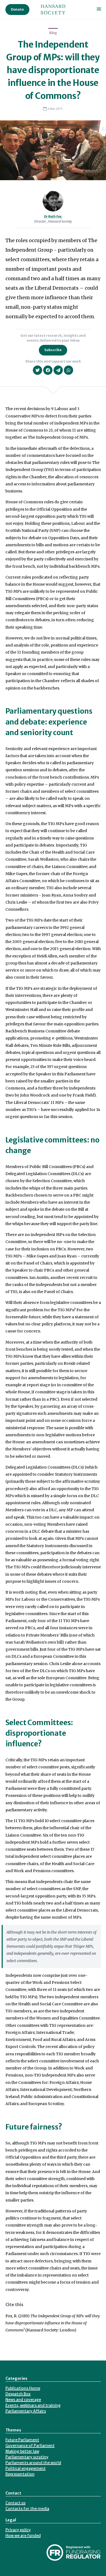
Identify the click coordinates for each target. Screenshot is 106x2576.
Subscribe (53, 350)
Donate (17, 9)
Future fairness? (34, 2127)
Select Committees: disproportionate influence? (39, 1733)
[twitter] (38, 370)
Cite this (14, 2305)
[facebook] (48, 370)
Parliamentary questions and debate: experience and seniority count (49, 722)
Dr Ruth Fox (53, 216)
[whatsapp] (68, 370)
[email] (58, 370)
